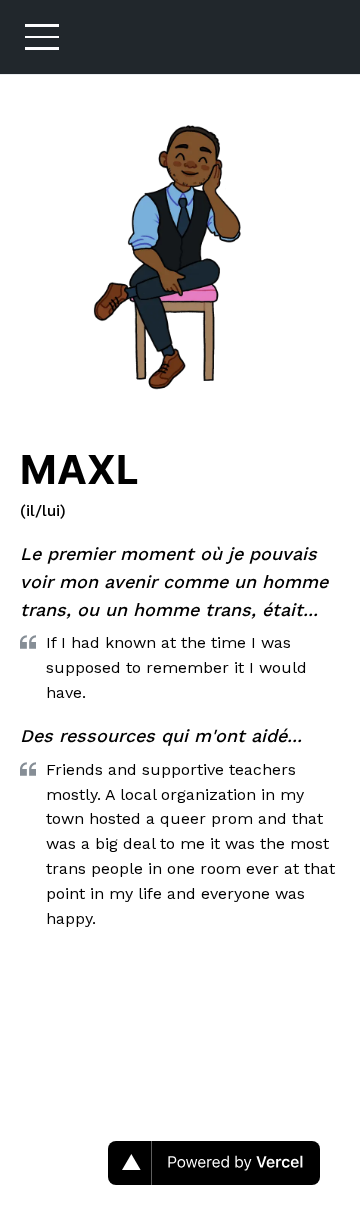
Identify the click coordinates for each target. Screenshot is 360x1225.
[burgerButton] (42, 37)
